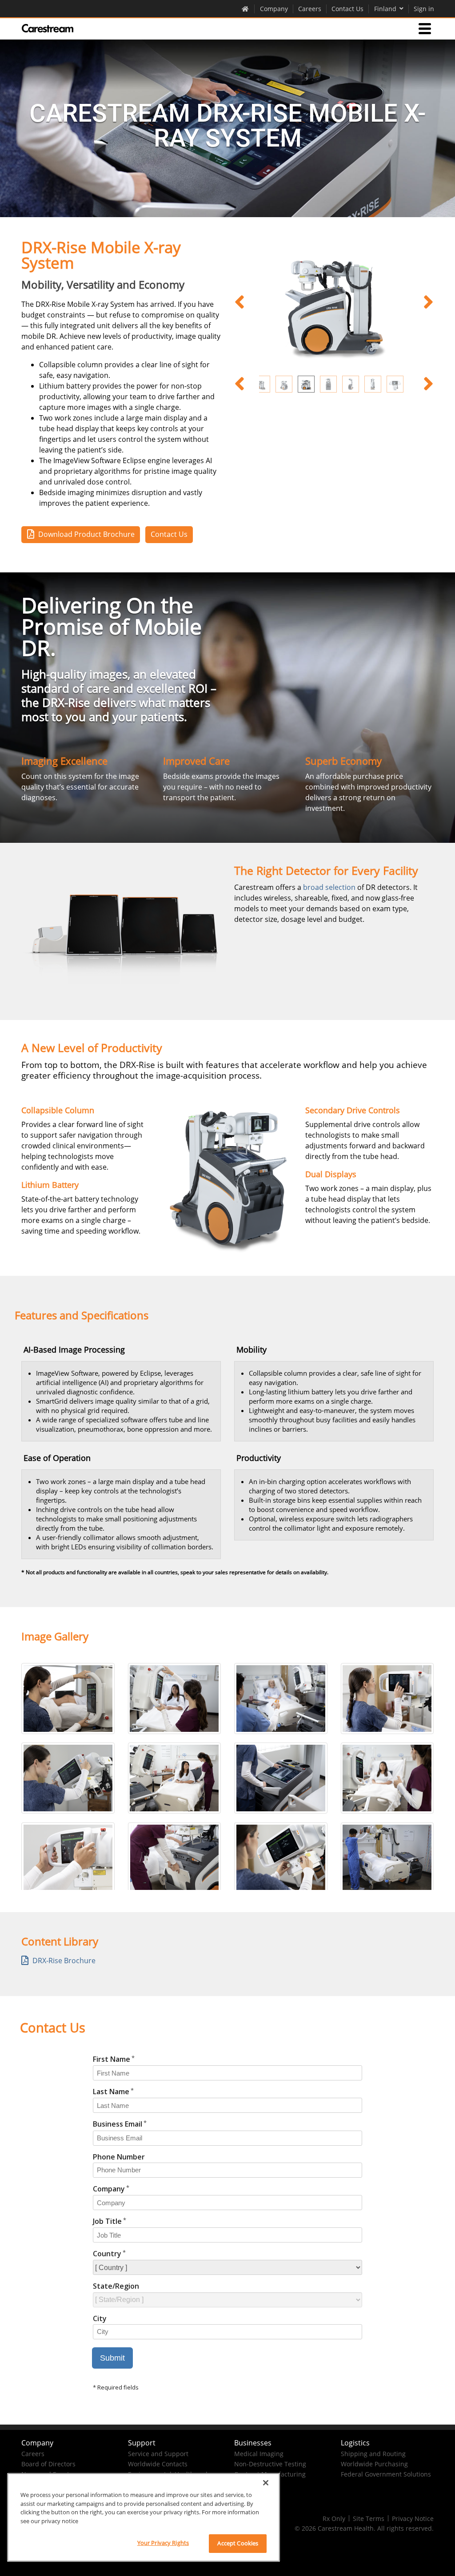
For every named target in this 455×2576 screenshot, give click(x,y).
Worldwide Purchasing (374, 2464)
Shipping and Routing (373, 2454)
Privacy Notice (413, 2518)
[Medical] (48, 28)
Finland (385, 9)
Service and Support (158, 2454)
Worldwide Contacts (158, 2464)
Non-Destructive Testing (270, 2464)
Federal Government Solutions (386, 2474)
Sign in (424, 9)
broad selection (329, 887)
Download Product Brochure (86, 534)
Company (274, 9)
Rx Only (334, 2518)
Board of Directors (48, 2464)
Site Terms (369, 2518)
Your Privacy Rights (163, 2543)
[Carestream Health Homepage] (245, 8)
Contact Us (347, 9)
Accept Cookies (238, 2543)
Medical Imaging (259, 2454)
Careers (310, 9)
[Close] (266, 2483)
